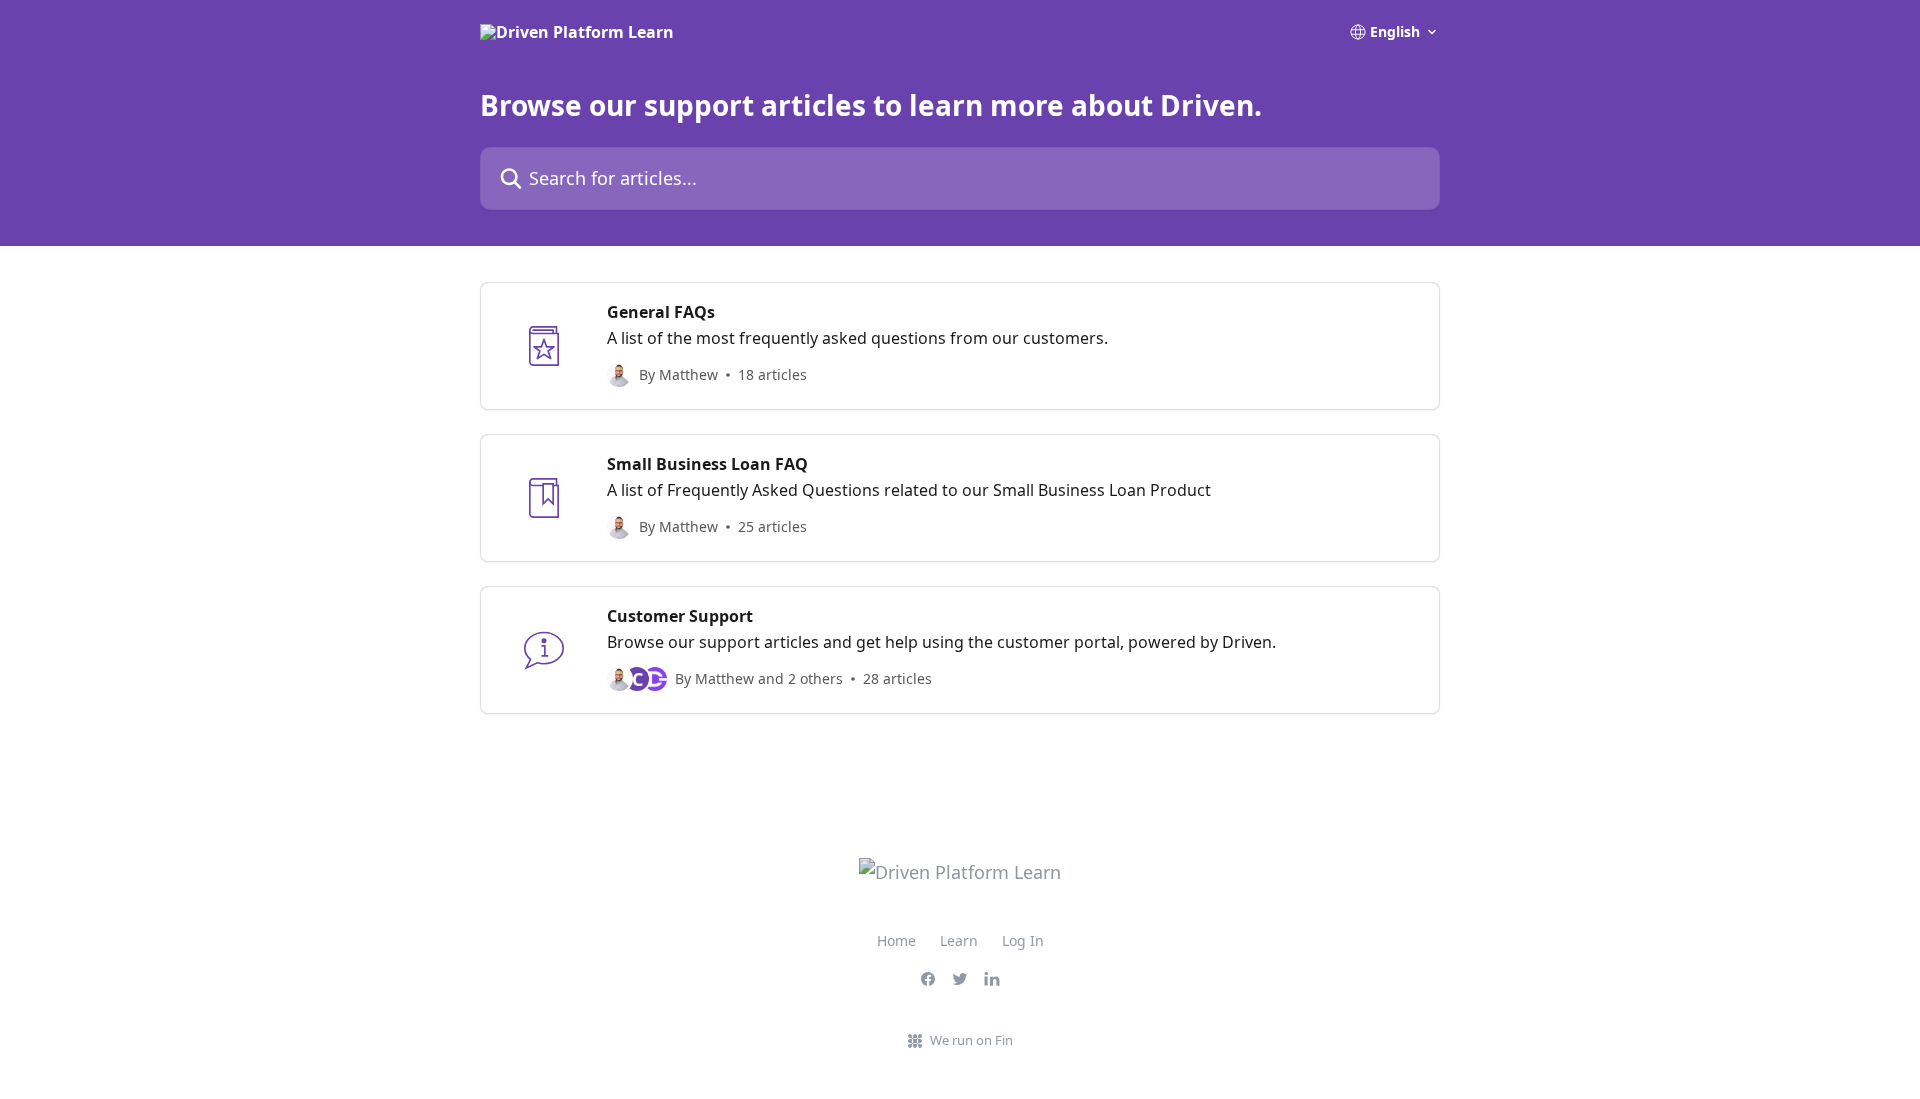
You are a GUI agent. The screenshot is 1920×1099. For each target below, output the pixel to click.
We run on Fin (971, 1040)
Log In (1023, 940)
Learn (959, 940)
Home (896, 940)
